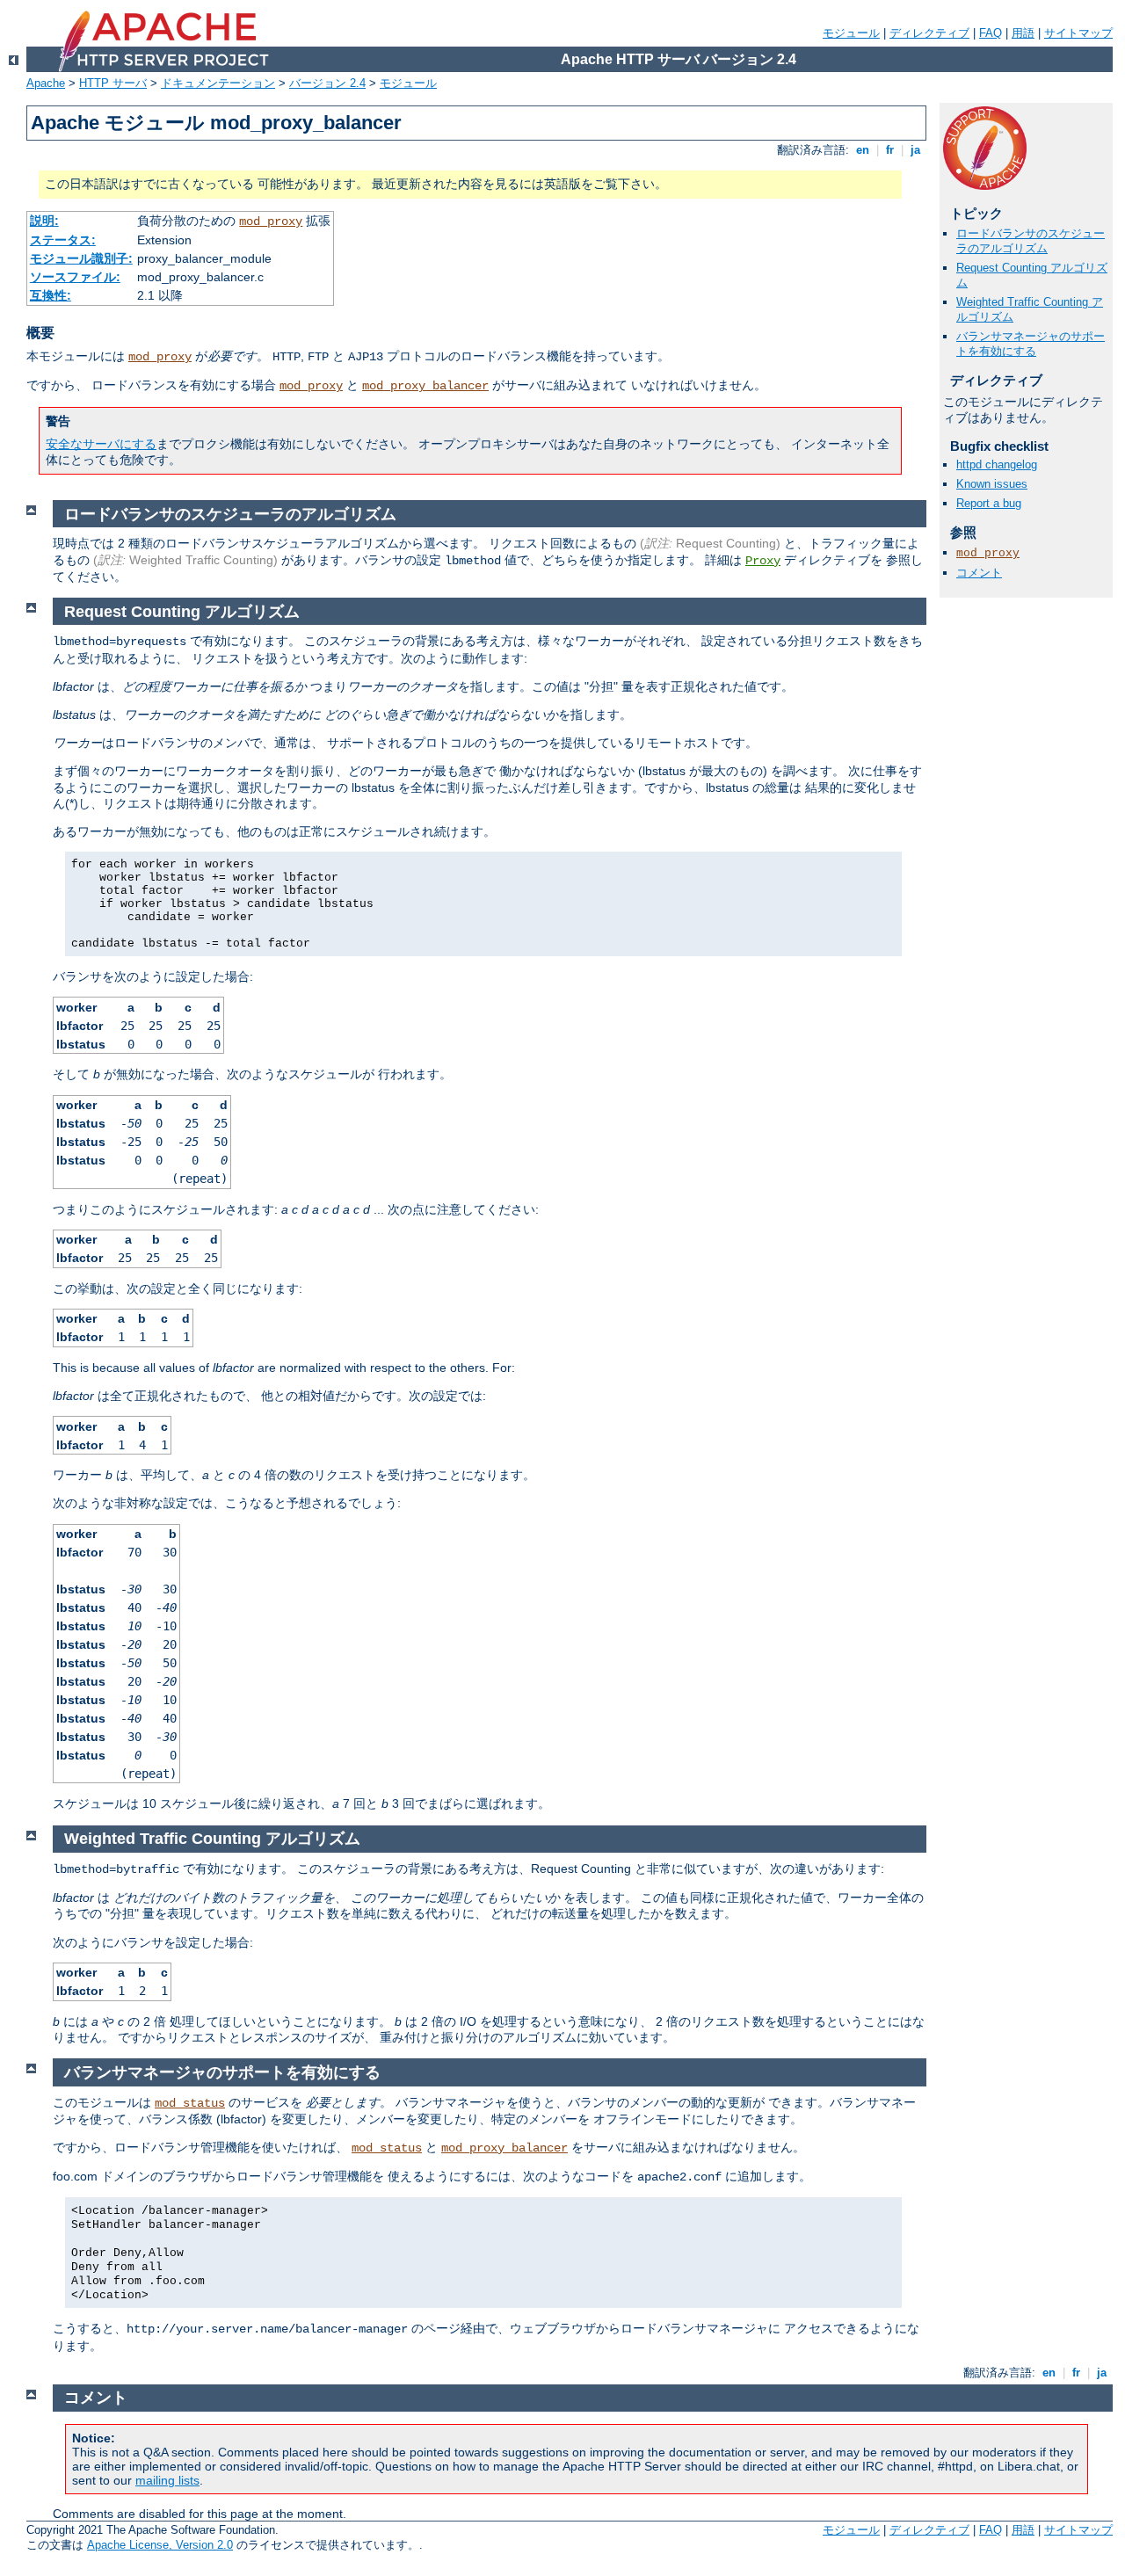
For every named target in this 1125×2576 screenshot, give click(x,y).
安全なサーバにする (101, 444)
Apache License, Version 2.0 (160, 2545)
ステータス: (63, 240)
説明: (44, 221)
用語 (1023, 33)
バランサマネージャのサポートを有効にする (1031, 344)
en (863, 150)
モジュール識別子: (81, 258)
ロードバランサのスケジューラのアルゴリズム (1031, 241)
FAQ (991, 33)
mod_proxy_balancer (425, 386)
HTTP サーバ (113, 83)
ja (915, 150)
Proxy (763, 561)
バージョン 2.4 (327, 83)
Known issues (992, 484)
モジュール (851, 33)
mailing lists (167, 2480)
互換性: (51, 295)
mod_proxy (271, 221)
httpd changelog (997, 464)
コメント (979, 573)
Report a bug (989, 503)
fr (890, 150)
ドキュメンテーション (218, 83)
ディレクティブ (929, 33)
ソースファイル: (75, 277)
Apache (46, 83)
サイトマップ (1078, 33)
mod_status (190, 2103)
